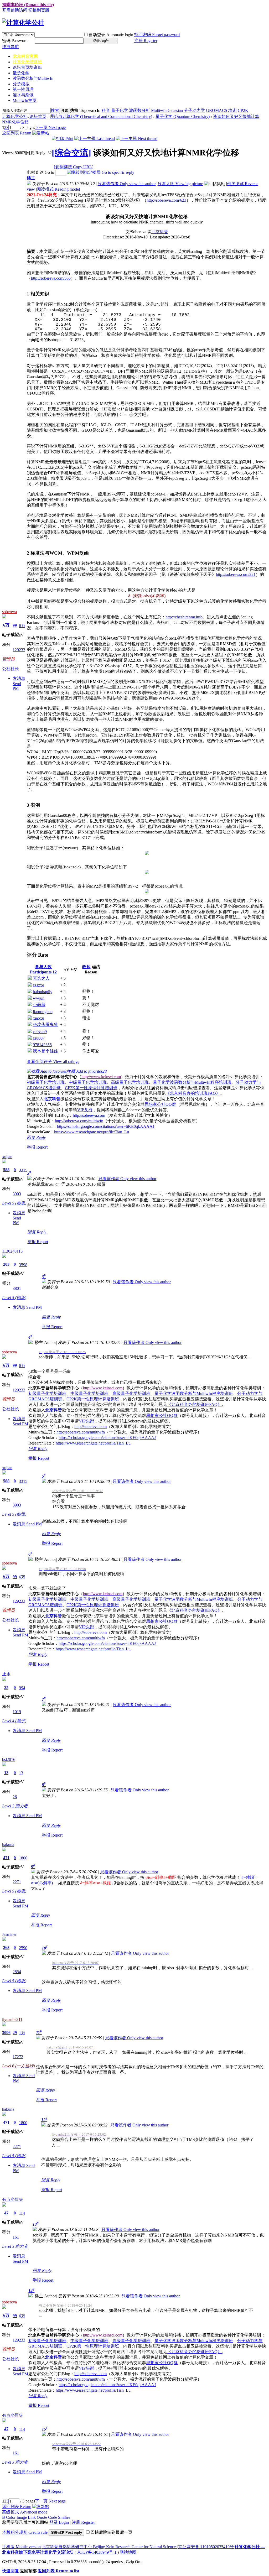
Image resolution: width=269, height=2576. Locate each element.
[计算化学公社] (23, 23)
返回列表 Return (17, 133)
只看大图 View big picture (180, 184)
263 (6, 1947)
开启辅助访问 (15, 10)
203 (6, 1264)
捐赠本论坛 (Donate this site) (28, 5)
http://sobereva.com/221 (236, 574)
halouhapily (43, 992)
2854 (17, 1972)
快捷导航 (11, 47)
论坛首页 (27, 67)
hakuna (8, 1845)
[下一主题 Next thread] (137, 139)
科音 (106, 110)
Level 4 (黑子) (14, 1721)
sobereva (9, 612)
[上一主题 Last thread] (95, 139)
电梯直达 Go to (40, 172)
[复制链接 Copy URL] (74, 167)
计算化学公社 (15, 116)
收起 (86, 967)
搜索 (55, 110)
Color (11, 2517)
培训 (232, 110)
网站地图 (128, 2552)
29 (15, 2033)
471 (6, 1858)
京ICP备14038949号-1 (97, 2552)
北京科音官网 (25, 56)
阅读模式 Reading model (58, 189)
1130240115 (12, 1251)
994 (22, 1688)
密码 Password (15, 41)
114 (22, 2213)
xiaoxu (38, 1018)
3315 (23, 1170)
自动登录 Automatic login (111, 35)
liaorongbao (43, 1012)
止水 (6, 1674)
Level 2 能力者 (15, 1806)
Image (22, 2517)
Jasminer (9, 1934)
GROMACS (217, 110)
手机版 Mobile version (21, 2547)
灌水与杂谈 (23, 95)
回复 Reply (36, 1137)
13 (6, 1773)
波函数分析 (139, 110)
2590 (23, 1948)
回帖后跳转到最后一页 (111, 2532)
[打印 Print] (63, 139)
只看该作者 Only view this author (127, 184)
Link (32, 2517)
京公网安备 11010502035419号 (206, 2547)
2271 (17, 1882)
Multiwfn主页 (25, 100)
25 (6, 1688)
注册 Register (146, 41)
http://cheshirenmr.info (184, 617)
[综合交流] (71, 153)
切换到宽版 (39, 10)
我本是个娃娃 (45, 1051)
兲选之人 (41, 978)
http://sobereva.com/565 (51, 278)
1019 (17, 1712)
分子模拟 (21, 84)
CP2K (243, 110)
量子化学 (21, 73)
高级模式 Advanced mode (25, 2512)
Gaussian (175, 110)
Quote (42, 2517)
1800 (23, 1858)
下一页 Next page (50, 127)
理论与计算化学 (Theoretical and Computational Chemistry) (101, 116)
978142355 (42, 1045)
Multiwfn (159, 110)
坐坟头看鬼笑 (45, 1024)
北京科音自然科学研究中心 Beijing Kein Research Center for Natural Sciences (109, 2547)
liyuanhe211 (12, 2019)
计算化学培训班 (27, 62)
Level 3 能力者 (15, 2246)
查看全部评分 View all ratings (53, 1062)
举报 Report (37, 1147)
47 (6, 2213)
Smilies (64, 2517)
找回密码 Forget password (157, 35)
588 (6, 1170)
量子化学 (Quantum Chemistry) (183, 116)
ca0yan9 (40, 1032)
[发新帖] (41, 133)
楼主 (31, 178)
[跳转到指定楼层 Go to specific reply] (101, 172)
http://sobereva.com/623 (166, 200)
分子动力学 (194, 110)
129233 (19, 650)
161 (16, 2237)
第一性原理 (23, 89)
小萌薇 (39, 1005)
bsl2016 (9, 1759)
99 (15, 625)
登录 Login (59, 2522)
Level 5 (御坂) (14, 1203)
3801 (17, 1288)
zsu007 (39, 1038)
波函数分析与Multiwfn (33, 78)
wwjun (39, 998)
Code (53, 2517)
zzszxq (38, 985)
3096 (6, 2033)
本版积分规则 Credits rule (25, 2532)
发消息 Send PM (19, 683)
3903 (17, 1194)
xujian (7, 1157)
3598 (23, 1265)
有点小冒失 (13, 2199)
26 (15, 1797)
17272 (18, 2057)
